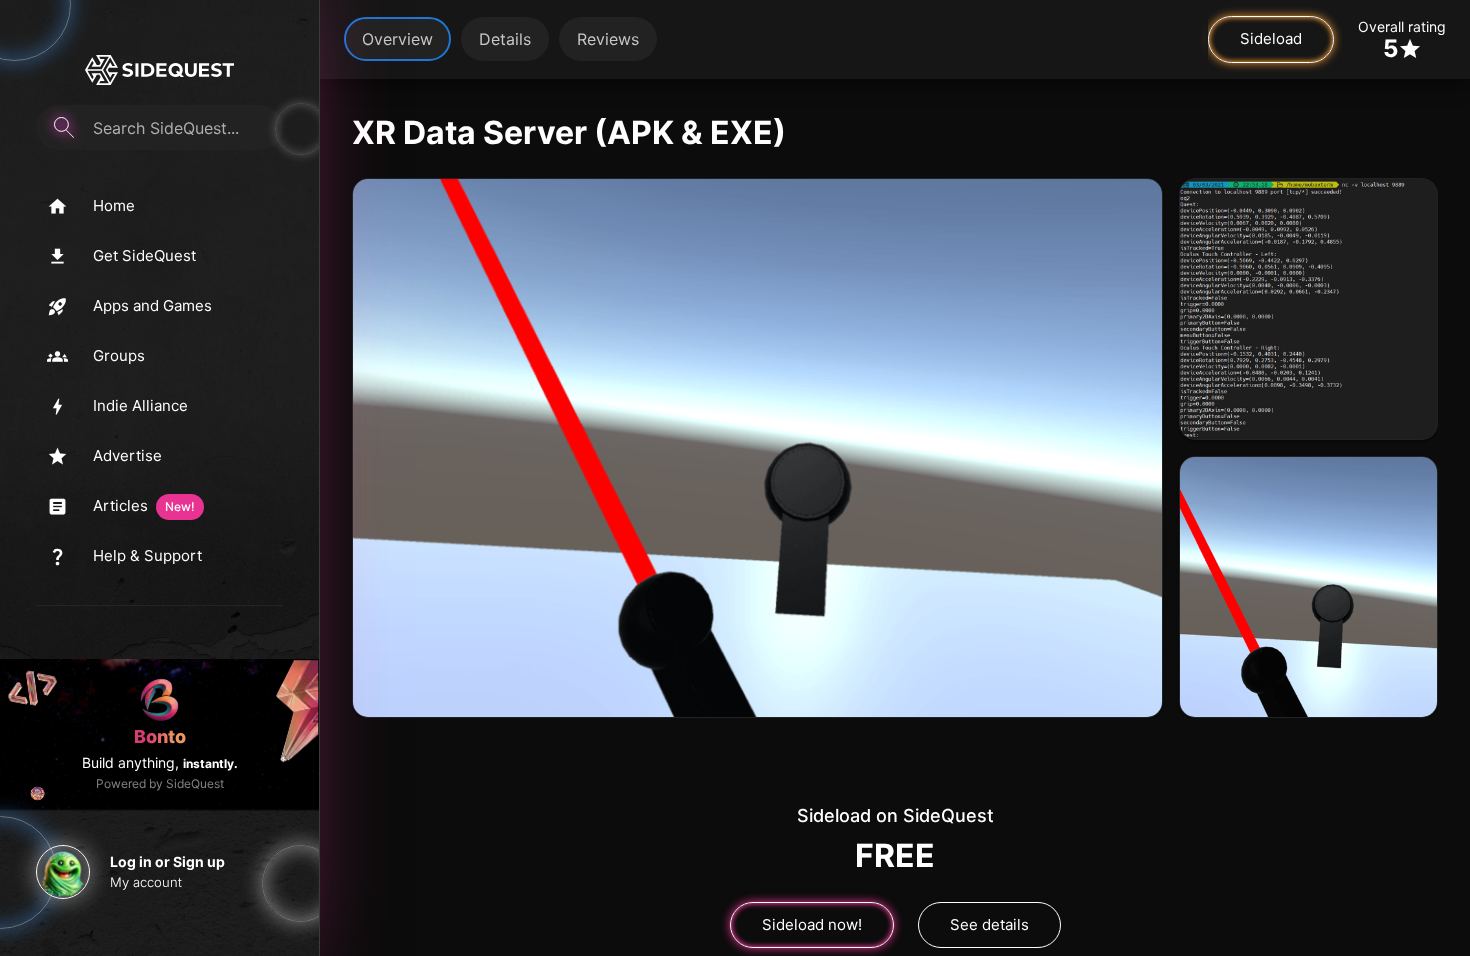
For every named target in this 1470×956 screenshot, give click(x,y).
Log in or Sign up (167, 861)
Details (505, 39)
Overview (397, 39)
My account (146, 882)
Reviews (608, 39)
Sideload (1271, 38)
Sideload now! (812, 924)
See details (989, 924)
